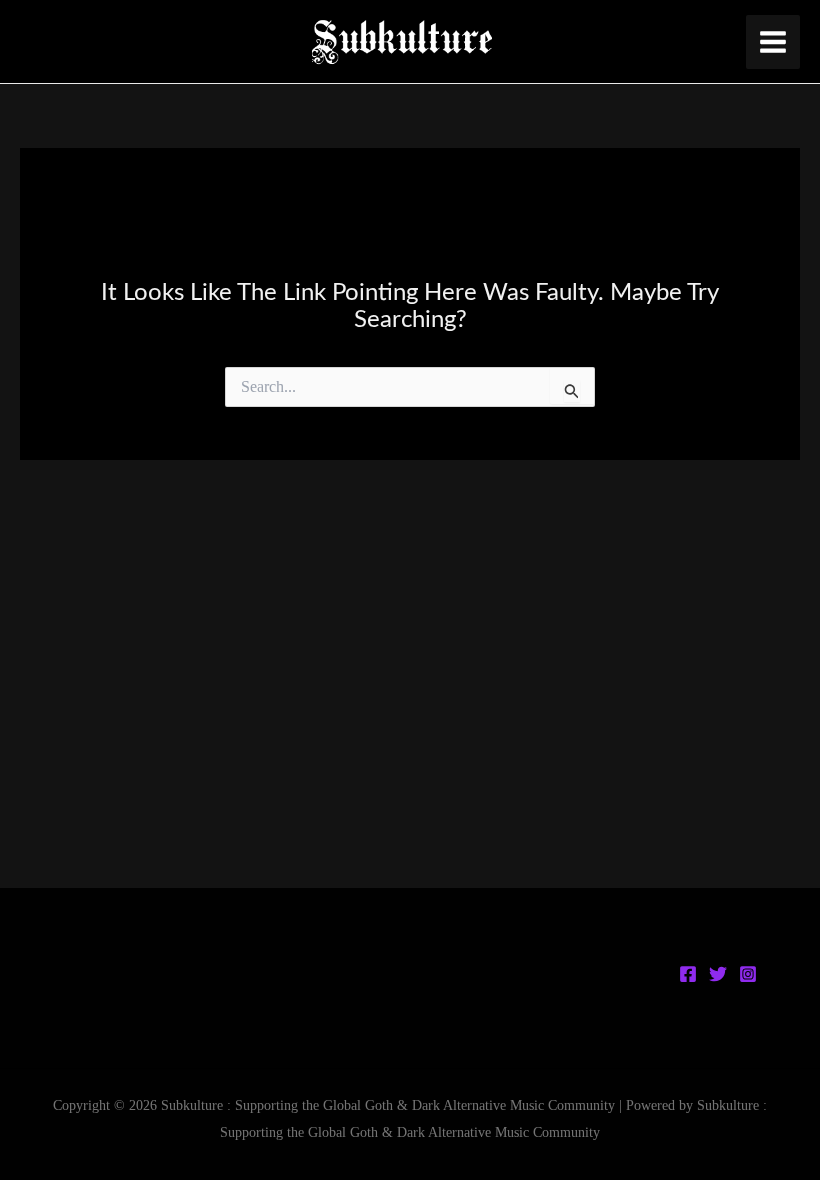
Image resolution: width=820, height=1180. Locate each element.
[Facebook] (688, 974)
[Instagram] (748, 974)
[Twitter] (718, 974)
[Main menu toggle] (773, 42)
